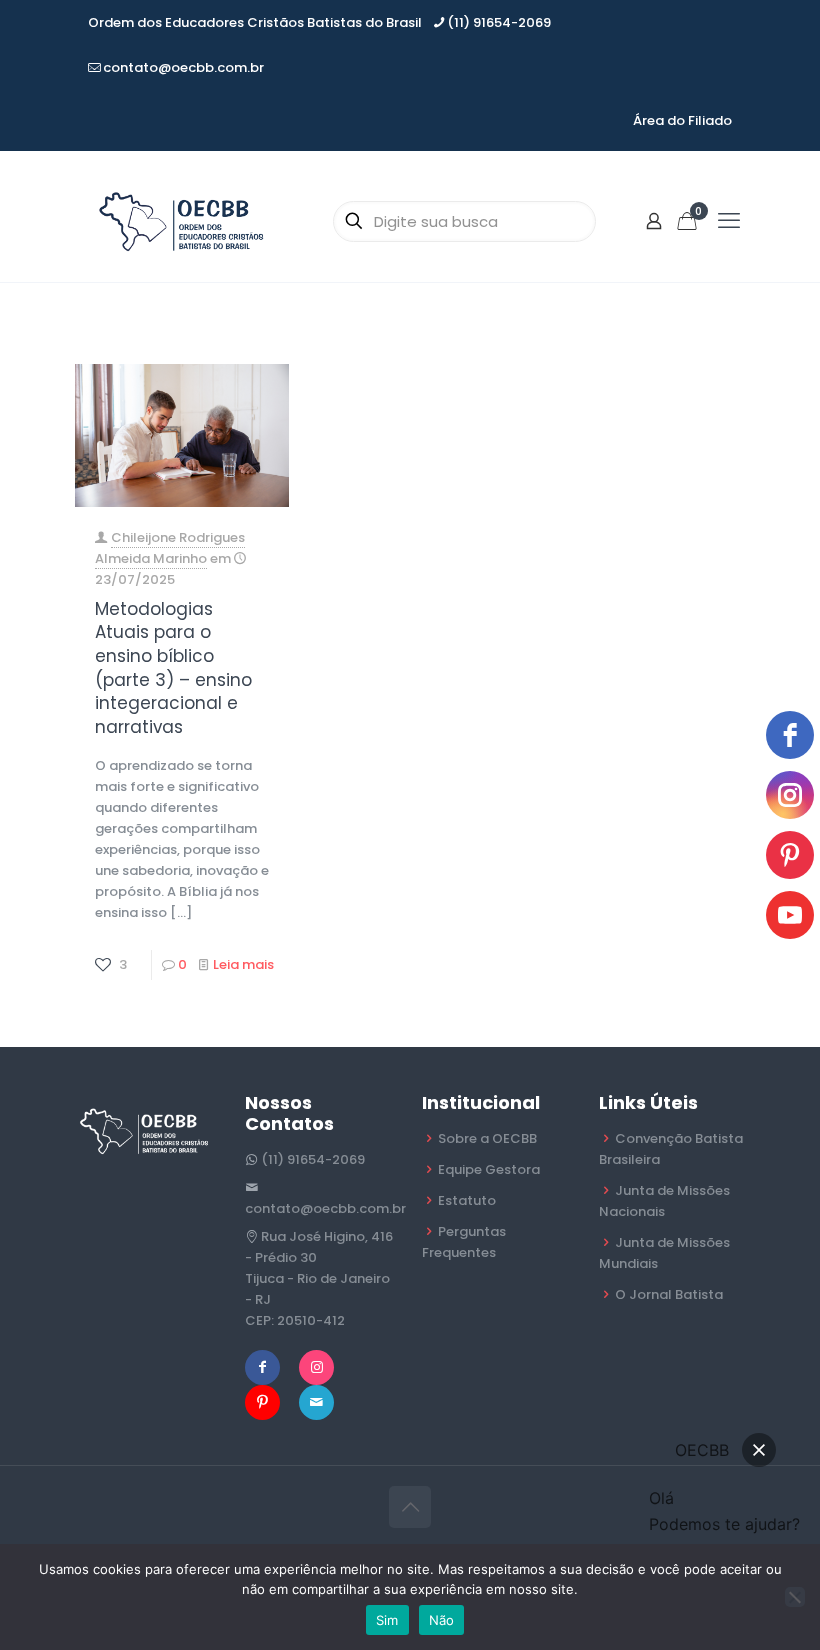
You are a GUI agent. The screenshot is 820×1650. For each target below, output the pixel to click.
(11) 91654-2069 (499, 22)
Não (442, 1620)
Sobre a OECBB (487, 1138)
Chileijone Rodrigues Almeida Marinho (170, 548)
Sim (387, 1620)
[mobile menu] (729, 221)
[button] (759, 1450)
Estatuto (467, 1200)
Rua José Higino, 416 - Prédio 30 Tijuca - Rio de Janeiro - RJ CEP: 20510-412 (319, 1278)
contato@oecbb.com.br (183, 67)
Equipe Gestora (489, 1169)
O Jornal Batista (669, 1294)
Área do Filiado (682, 120)
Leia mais (243, 964)
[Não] (795, 1597)
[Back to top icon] (410, 1507)
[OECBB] (183, 221)
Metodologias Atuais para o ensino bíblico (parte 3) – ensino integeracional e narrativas (173, 668)
